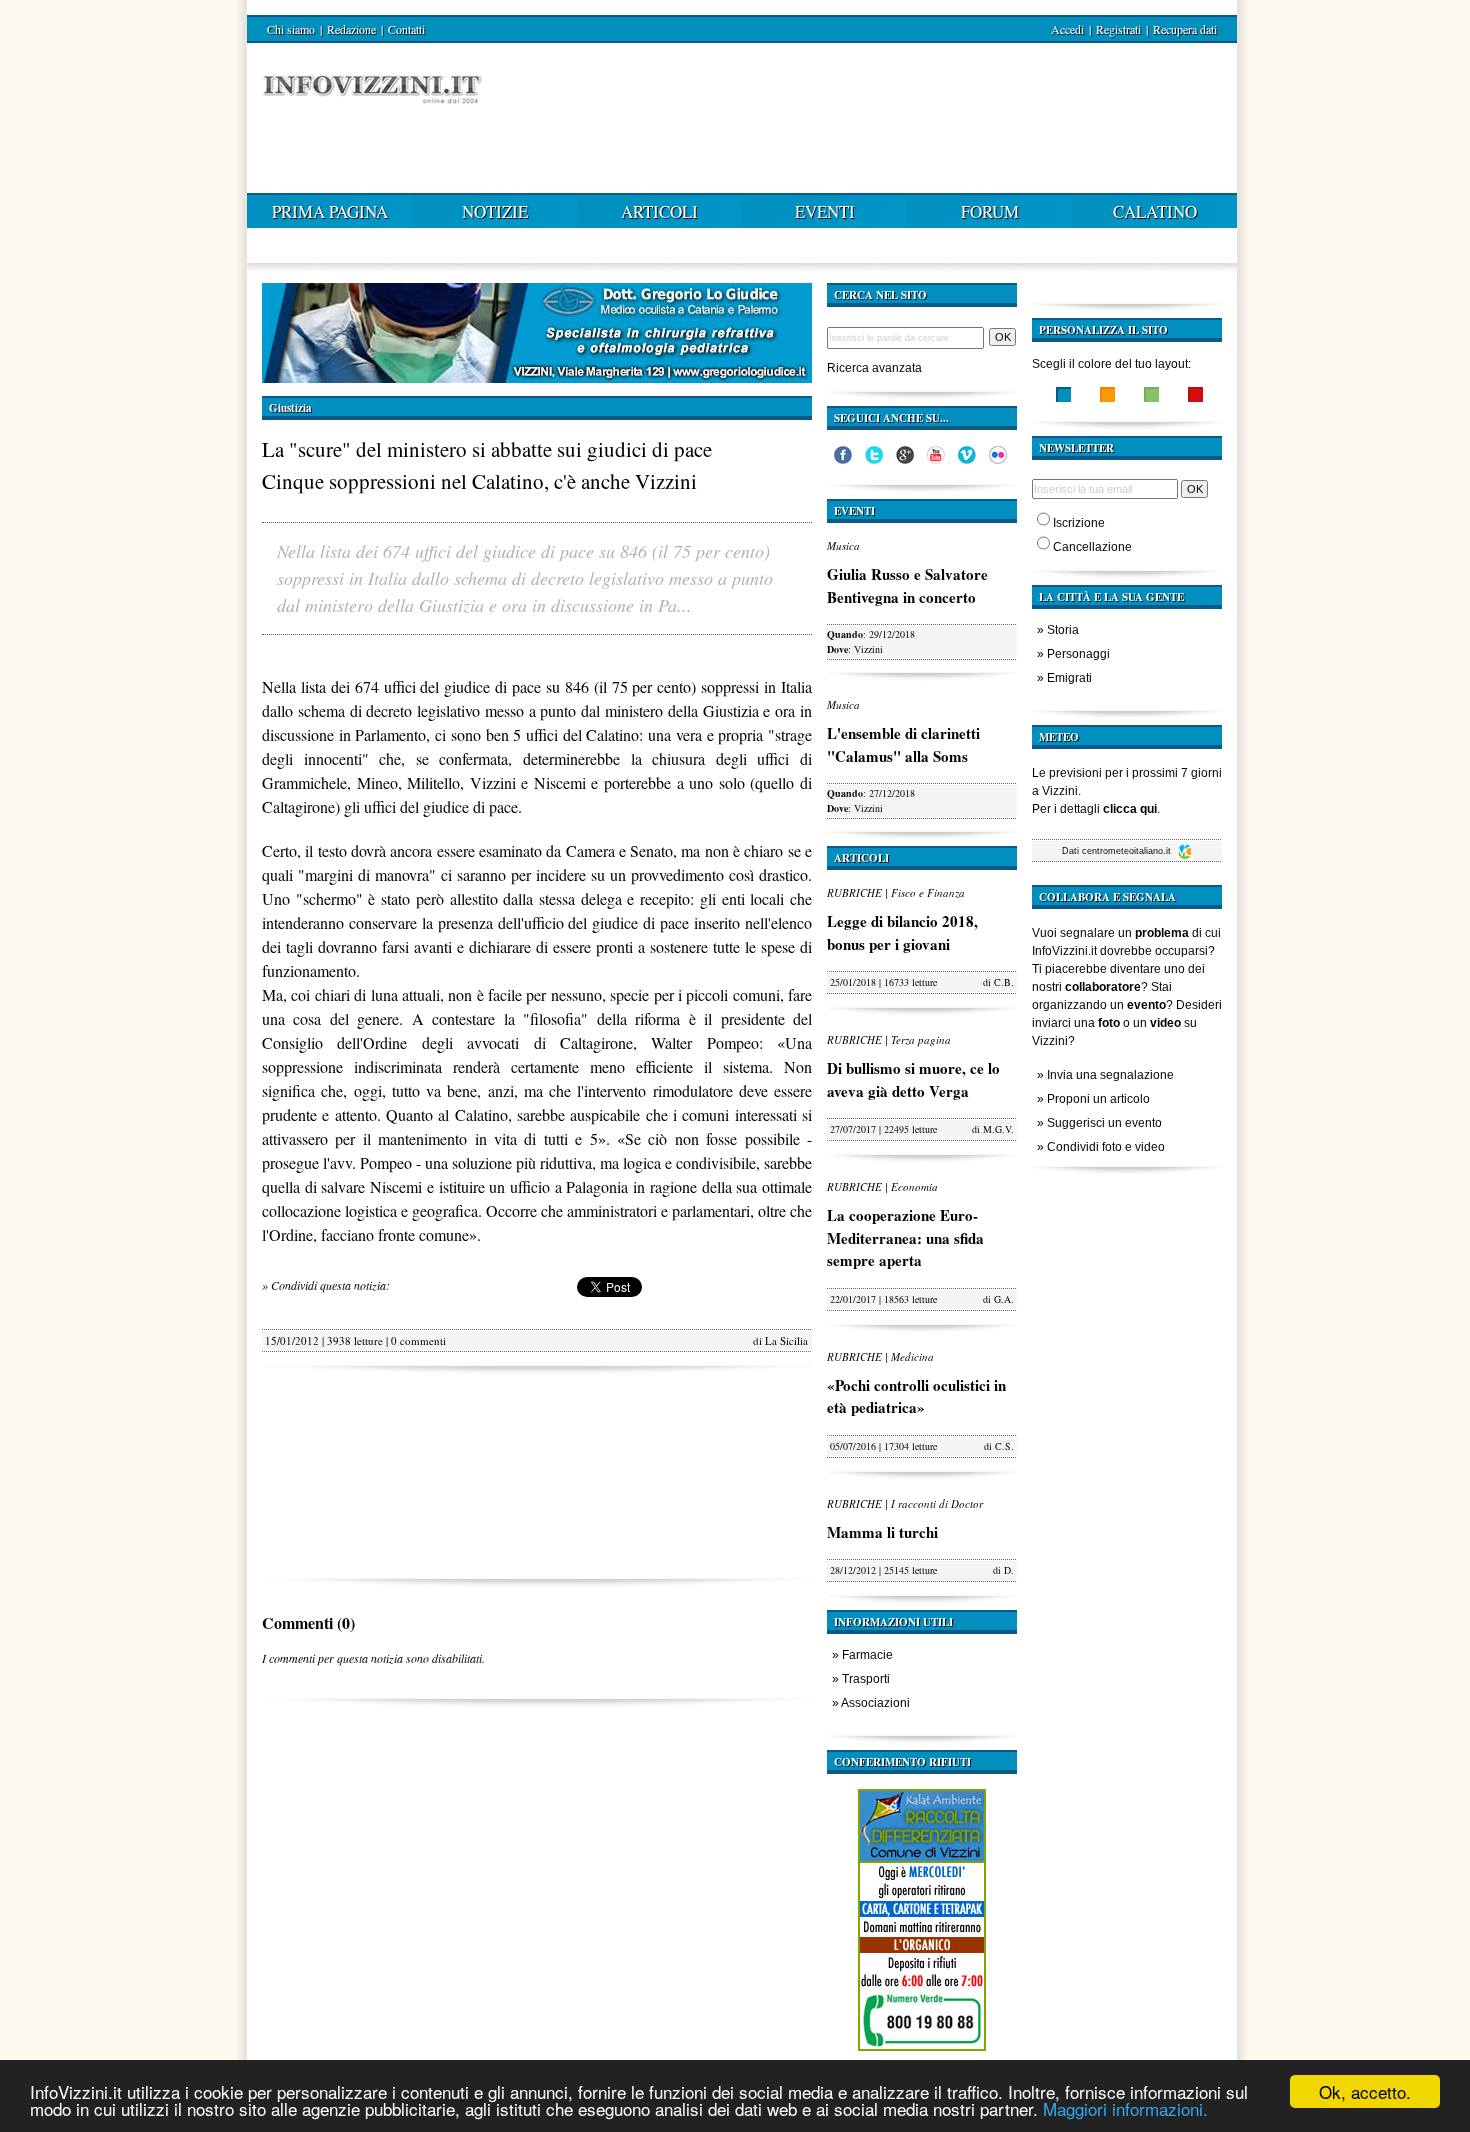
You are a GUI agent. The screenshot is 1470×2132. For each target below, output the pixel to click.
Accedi (1067, 29)
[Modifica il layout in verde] (1151, 397)
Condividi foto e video (1106, 1147)
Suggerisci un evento (1104, 1123)
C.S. (1004, 1446)
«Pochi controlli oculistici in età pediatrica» (916, 1396)
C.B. (1004, 982)
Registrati (1118, 29)
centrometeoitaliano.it (1128, 851)
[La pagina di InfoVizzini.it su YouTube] (936, 460)
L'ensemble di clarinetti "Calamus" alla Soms (903, 744)
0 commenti (418, 1340)
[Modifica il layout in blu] (1063, 397)
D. (1009, 1570)
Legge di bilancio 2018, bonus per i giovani (902, 932)
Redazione (351, 29)
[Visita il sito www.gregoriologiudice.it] (537, 378)
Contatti (406, 29)
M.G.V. (998, 1129)
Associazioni (875, 1703)
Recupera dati (1185, 29)
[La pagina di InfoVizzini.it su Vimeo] (967, 460)
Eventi (825, 211)
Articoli (659, 211)
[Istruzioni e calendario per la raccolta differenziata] (922, 2056)
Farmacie (867, 1655)
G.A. (1004, 1299)
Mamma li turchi (882, 1532)
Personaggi (1078, 654)
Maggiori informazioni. (1125, 2108)
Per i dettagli (1094, 809)
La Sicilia (786, 1340)
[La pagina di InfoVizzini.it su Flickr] (998, 460)
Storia (1063, 630)
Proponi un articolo (1098, 1099)
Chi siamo (291, 29)
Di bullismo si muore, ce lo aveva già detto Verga (913, 1079)
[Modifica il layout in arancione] (1107, 397)
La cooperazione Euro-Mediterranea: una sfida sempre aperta (905, 1237)
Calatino (1155, 211)
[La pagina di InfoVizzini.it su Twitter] (874, 460)
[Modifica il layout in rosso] (1195, 397)
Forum (990, 211)
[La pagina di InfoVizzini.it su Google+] (905, 460)
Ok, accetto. (1365, 2091)
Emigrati (1069, 678)
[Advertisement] (537, 1473)
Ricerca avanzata (874, 368)
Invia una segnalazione (1110, 1075)
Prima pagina (330, 211)
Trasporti (866, 1679)
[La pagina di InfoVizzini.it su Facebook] (843, 460)
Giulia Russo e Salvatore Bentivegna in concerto (907, 585)
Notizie (495, 211)
